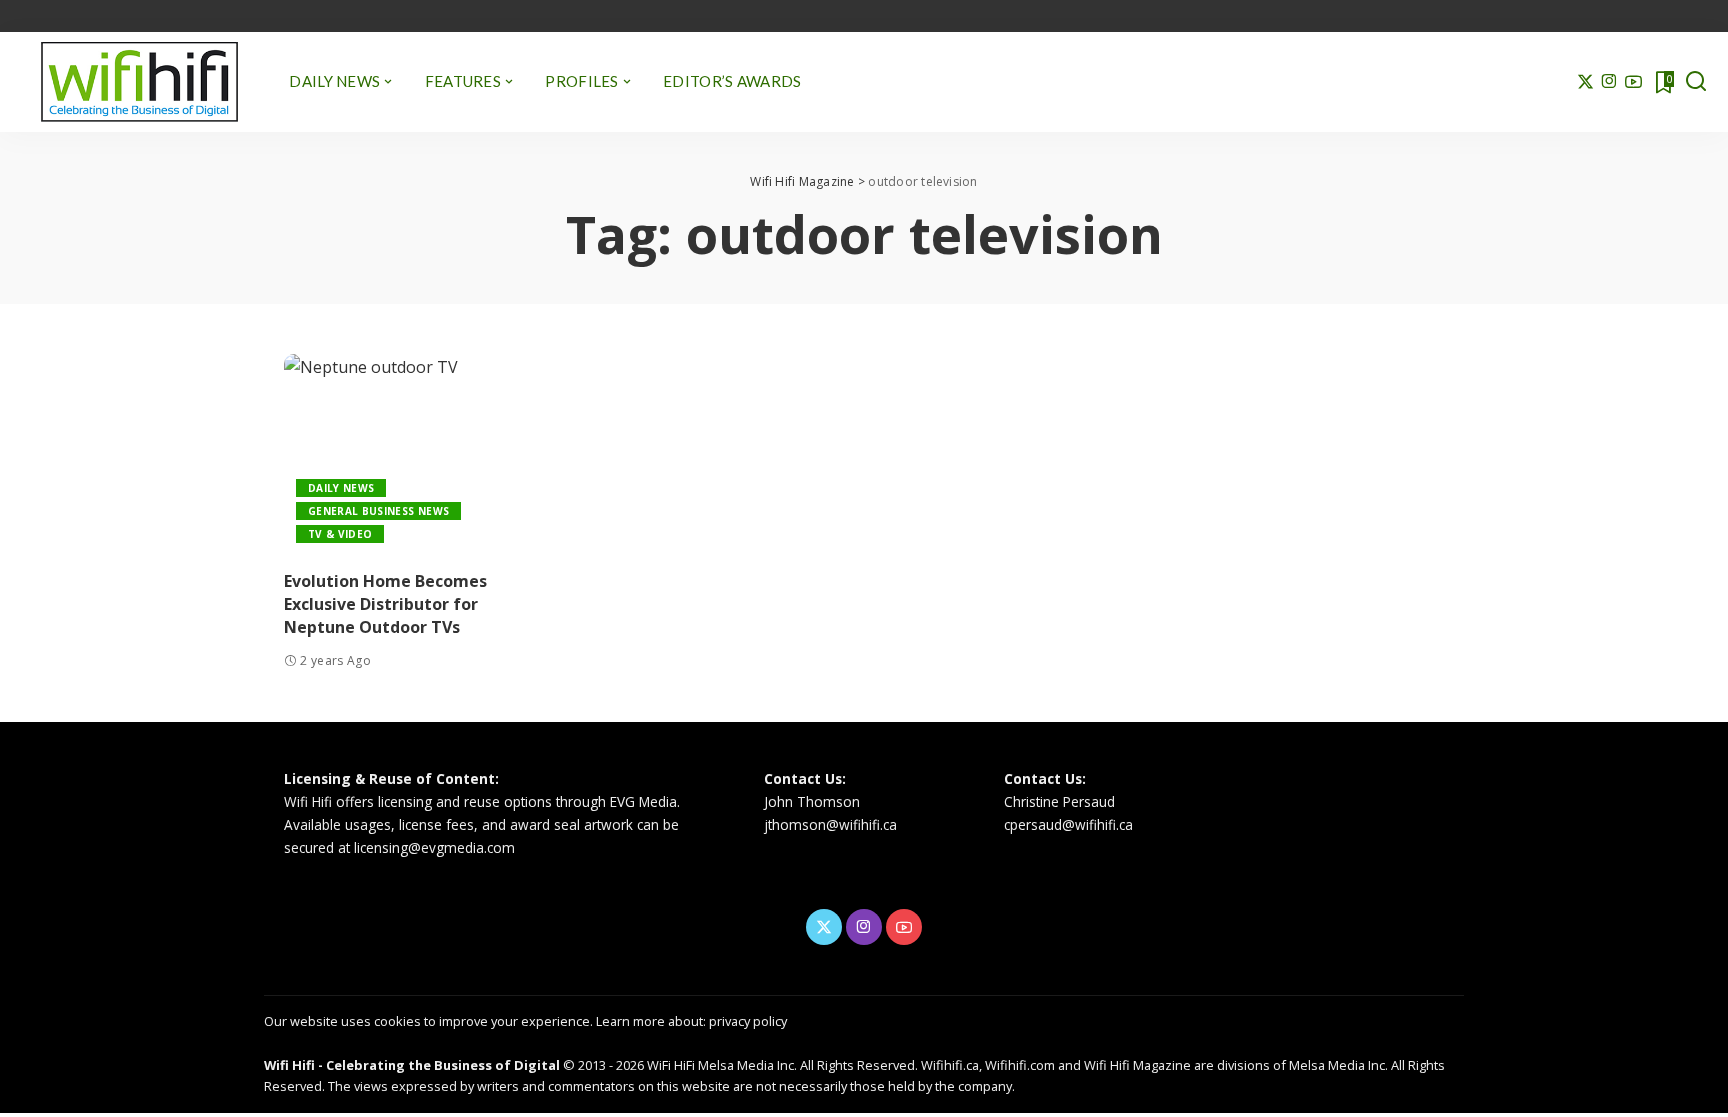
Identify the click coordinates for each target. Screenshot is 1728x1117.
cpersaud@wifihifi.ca (1068, 824)
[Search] (1696, 82)
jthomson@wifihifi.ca (830, 824)
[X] (1585, 82)
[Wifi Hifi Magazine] (139, 82)
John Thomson (812, 801)
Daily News (341, 488)
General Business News (378, 511)
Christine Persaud (1059, 801)
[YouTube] (1633, 82)
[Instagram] (1609, 82)
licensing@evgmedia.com (434, 847)
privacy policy (748, 1021)
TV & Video (340, 534)
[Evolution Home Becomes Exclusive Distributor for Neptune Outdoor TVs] (418, 454)
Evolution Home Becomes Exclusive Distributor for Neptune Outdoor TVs (385, 604)
